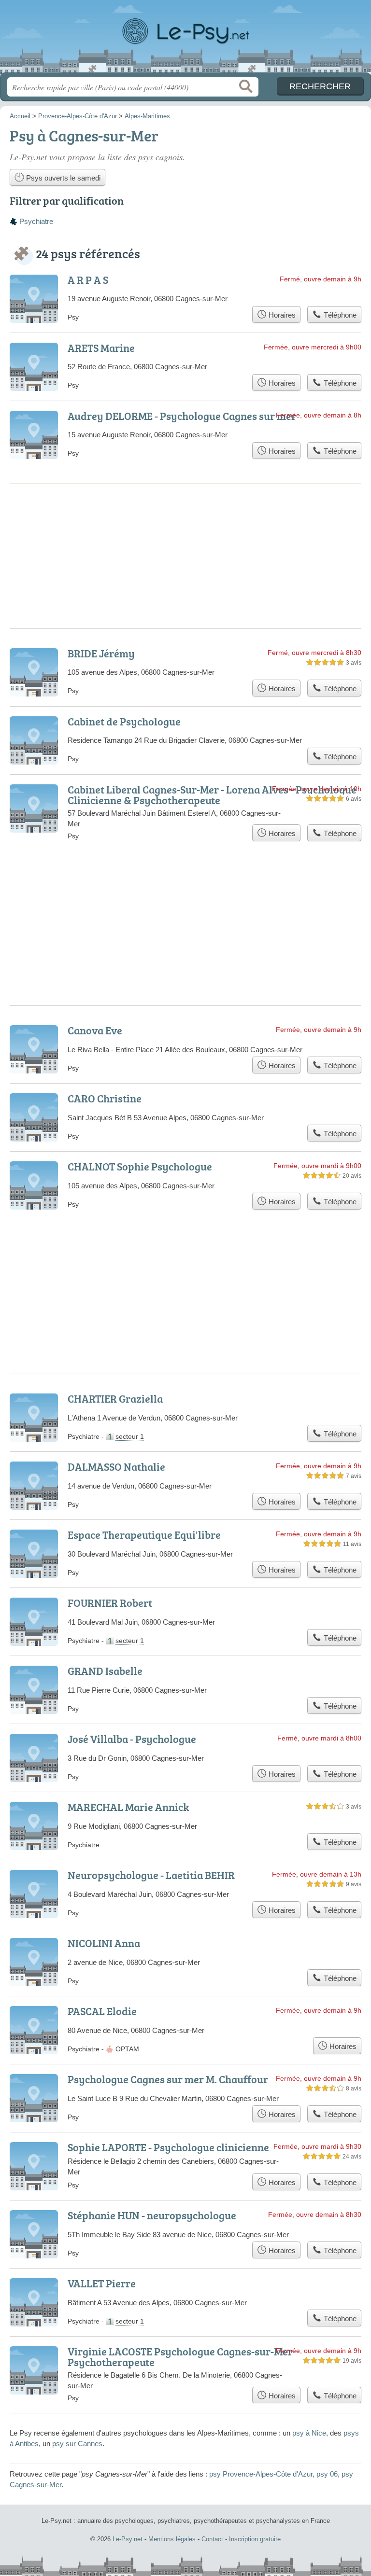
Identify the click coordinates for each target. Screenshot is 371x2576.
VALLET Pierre (102, 2283)
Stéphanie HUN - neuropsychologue (152, 2215)
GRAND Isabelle (105, 1671)
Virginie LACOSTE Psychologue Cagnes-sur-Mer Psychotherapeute (180, 2357)
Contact (212, 2539)
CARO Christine (105, 1098)
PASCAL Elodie (102, 2011)
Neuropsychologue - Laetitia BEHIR (151, 1875)
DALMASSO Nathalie (116, 1467)
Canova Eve (95, 1030)
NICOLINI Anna (104, 1943)
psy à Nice (309, 2433)
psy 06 (327, 2474)
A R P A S (88, 280)
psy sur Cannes (77, 2444)
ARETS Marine (101, 348)
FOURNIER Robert (110, 1603)
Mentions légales (172, 2539)
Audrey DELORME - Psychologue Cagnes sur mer (182, 416)
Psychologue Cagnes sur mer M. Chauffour (168, 2079)
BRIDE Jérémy (101, 653)
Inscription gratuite (255, 2539)
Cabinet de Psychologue (124, 721)
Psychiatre (36, 221)
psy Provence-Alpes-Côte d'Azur (261, 2474)
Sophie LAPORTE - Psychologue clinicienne (168, 2147)
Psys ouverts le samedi (62, 178)
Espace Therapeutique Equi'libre (144, 1535)
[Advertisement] (185, 523)
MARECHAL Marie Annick (128, 1807)
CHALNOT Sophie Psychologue (140, 1166)
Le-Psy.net (185, 40)
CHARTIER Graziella (115, 1399)
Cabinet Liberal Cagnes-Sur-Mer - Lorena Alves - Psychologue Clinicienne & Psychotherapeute (212, 795)
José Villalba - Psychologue (132, 1739)
